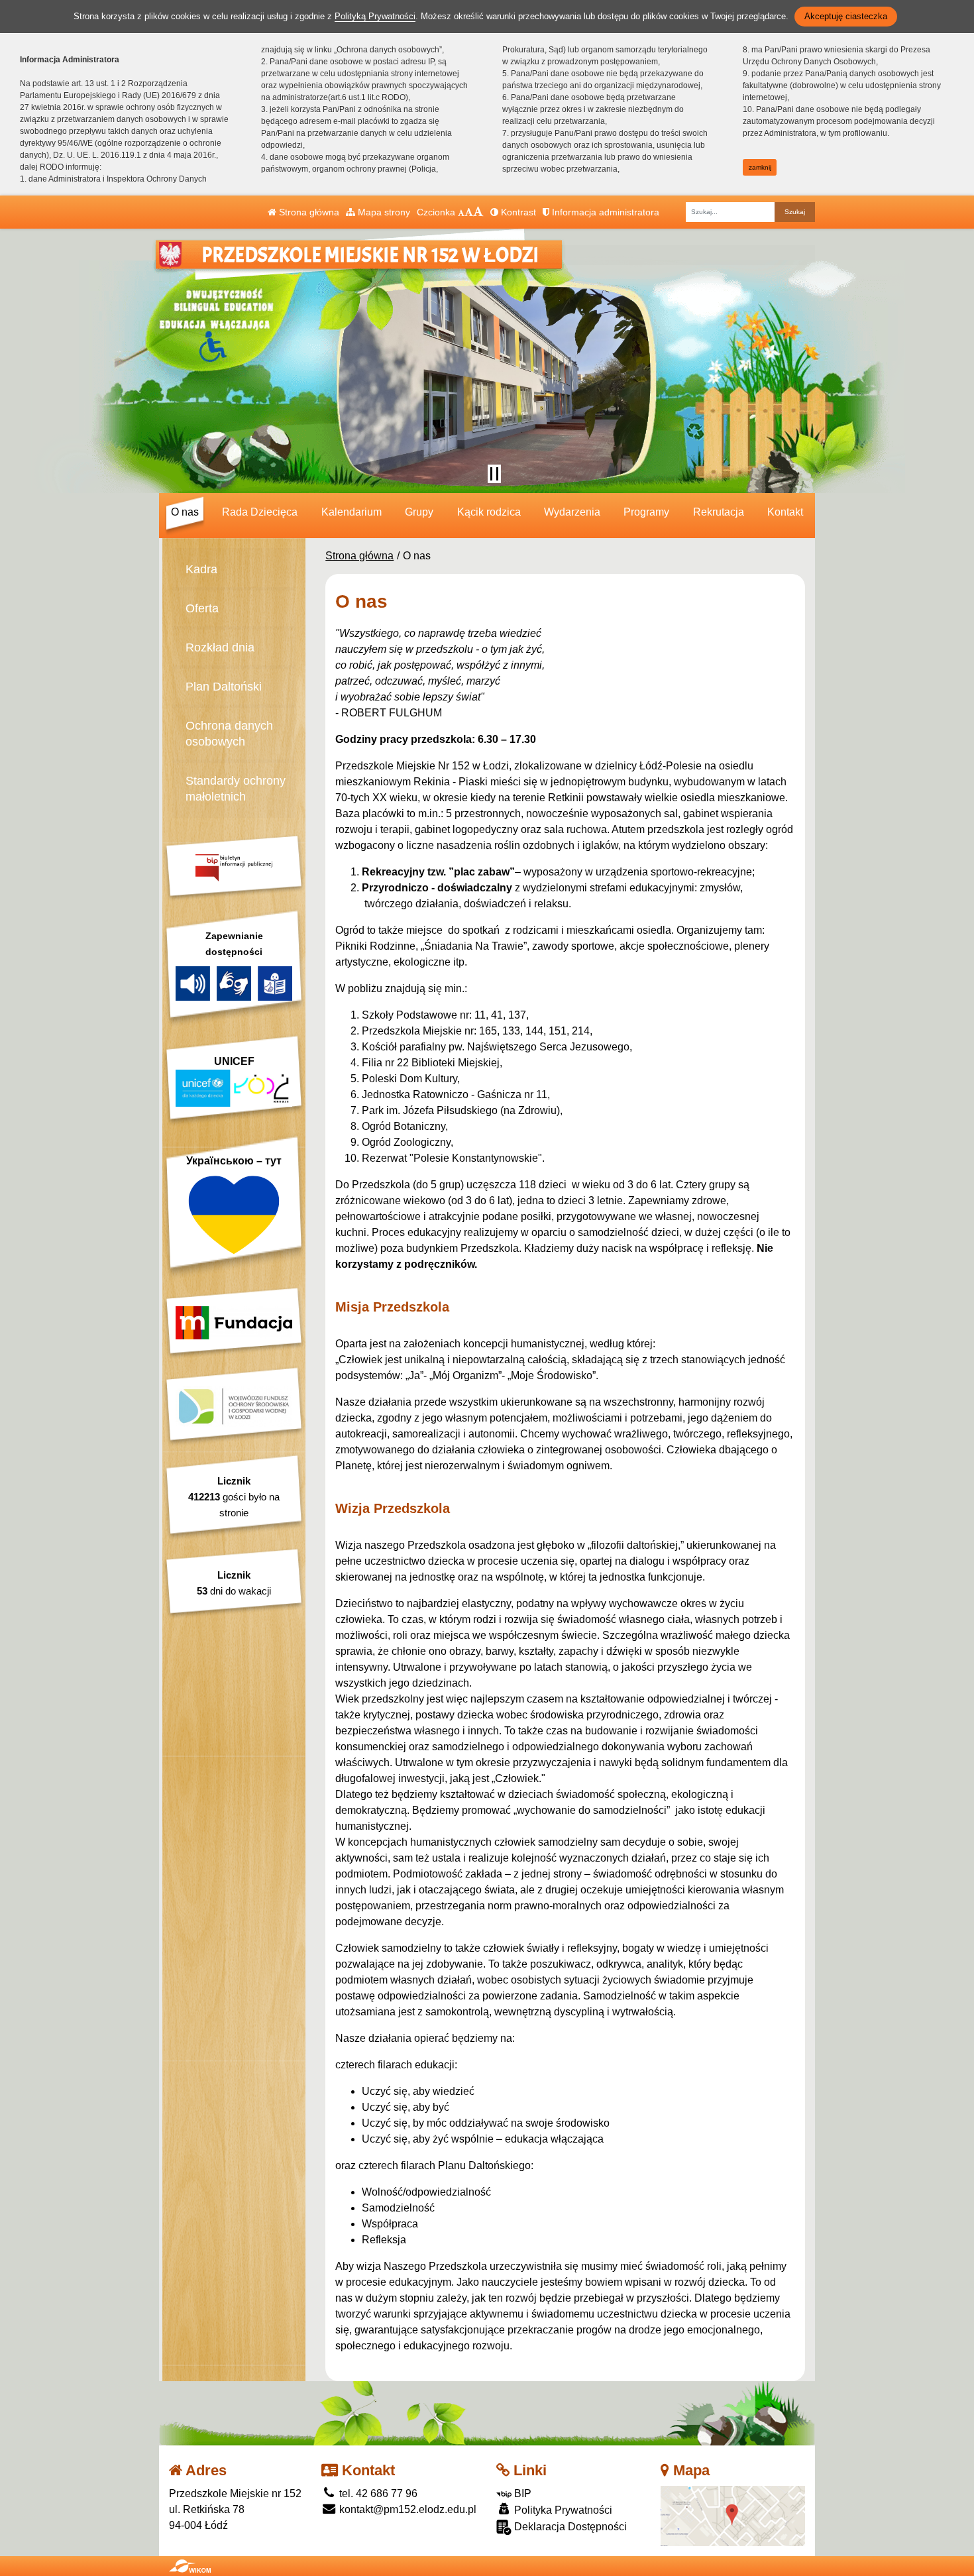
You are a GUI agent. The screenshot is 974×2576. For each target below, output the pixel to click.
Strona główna (308, 212)
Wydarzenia (572, 512)
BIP (521, 2493)
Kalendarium (352, 512)
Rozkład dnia (220, 647)
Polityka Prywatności (562, 2510)
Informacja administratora (604, 212)
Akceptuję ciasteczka (846, 16)
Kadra (201, 569)
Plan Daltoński (224, 687)
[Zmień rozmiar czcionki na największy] (478, 212)
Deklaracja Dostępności (569, 2527)
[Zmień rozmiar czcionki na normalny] (461, 212)
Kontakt (785, 512)
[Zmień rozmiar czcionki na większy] (469, 212)
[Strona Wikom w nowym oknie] (190, 2566)
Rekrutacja (719, 512)
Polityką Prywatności (375, 16)
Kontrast (517, 212)
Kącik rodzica (489, 512)
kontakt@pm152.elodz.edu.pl (406, 2509)
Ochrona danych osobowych (229, 734)
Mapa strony (383, 212)
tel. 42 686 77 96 (377, 2493)
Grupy (419, 512)
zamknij (760, 167)
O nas (185, 512)
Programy (646, 512)
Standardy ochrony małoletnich (236, 789)
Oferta (202, 608)
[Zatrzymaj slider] (494, 474)
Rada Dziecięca (260, 512)
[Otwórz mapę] (733, 2515)
